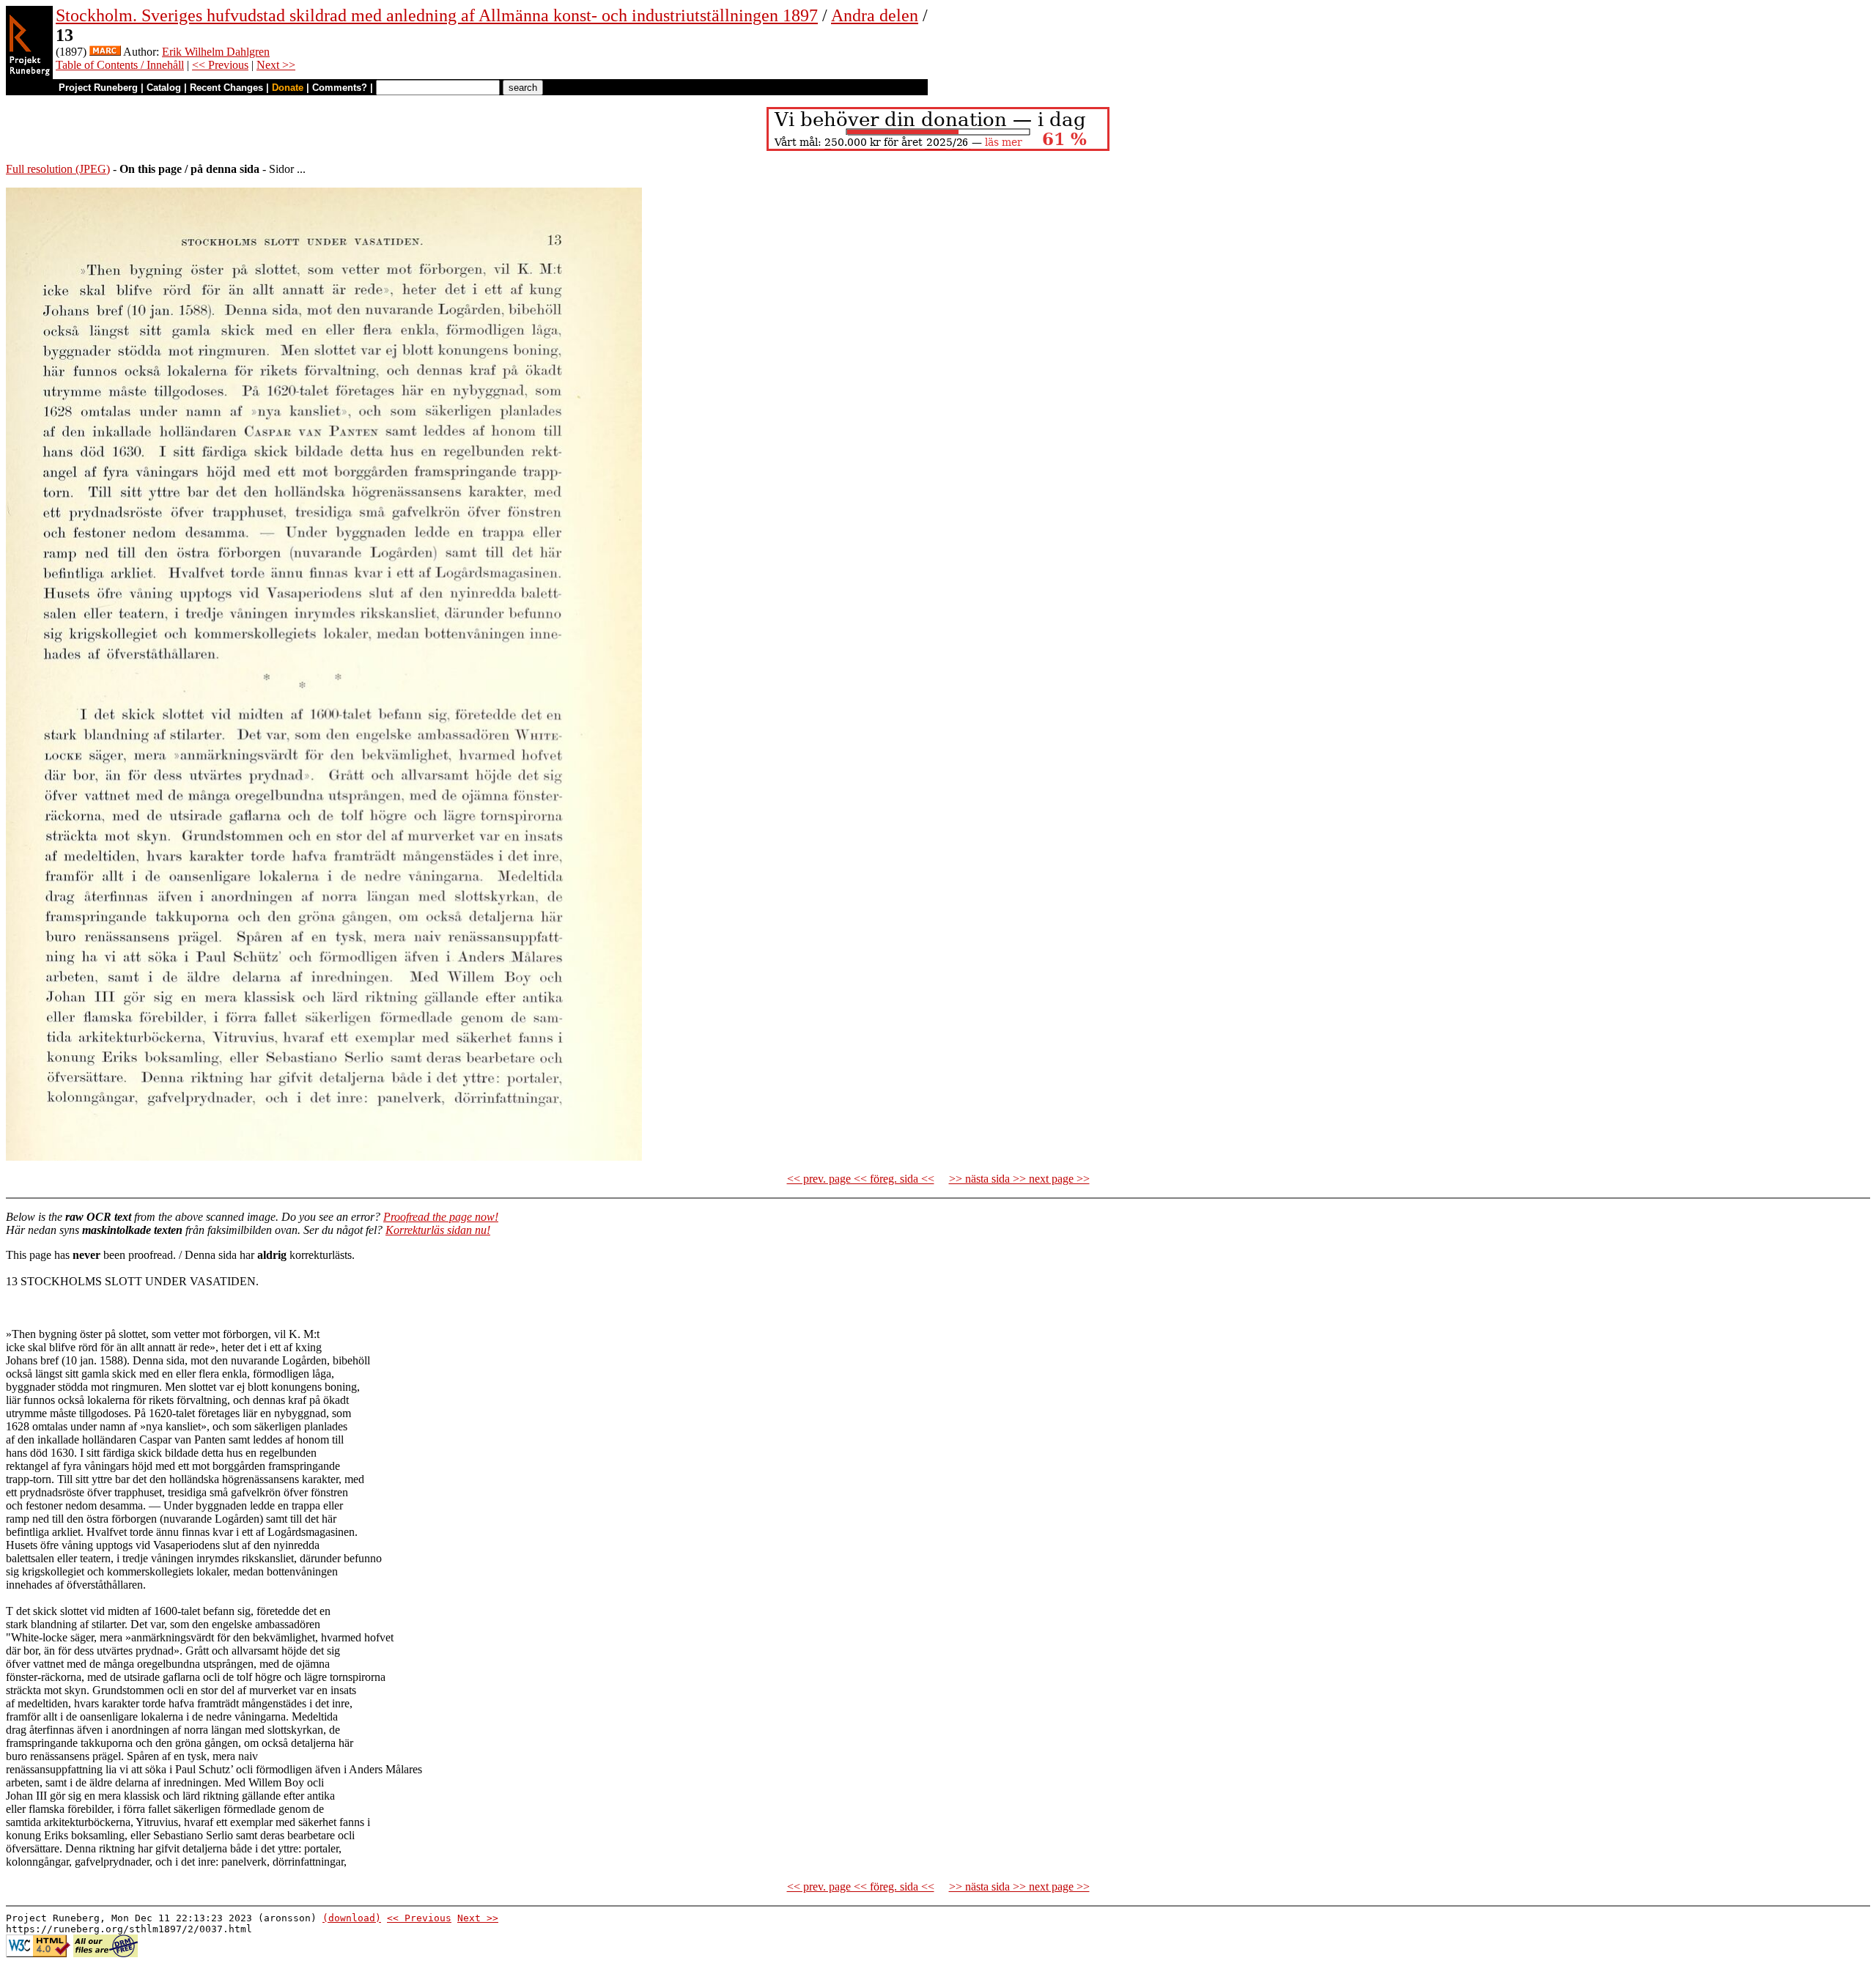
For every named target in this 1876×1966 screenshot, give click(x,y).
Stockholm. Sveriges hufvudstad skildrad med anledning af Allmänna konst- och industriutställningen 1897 (437, 15)
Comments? (340, 88)
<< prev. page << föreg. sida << (861, 1179)
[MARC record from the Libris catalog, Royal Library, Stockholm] (105, 52)
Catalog (164, 88)
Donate (288, 88)
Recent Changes (226, 88)
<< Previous (220, 65)
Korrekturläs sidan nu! (438, 1230)
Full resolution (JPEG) (58, 169)
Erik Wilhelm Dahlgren (216, 52)
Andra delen (875, 15)
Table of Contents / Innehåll (120, 65)
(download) (352, 1918)
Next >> (276, 65)
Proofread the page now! (441, 1217)
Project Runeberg (98, 88)
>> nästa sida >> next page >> (1019, 1179)
